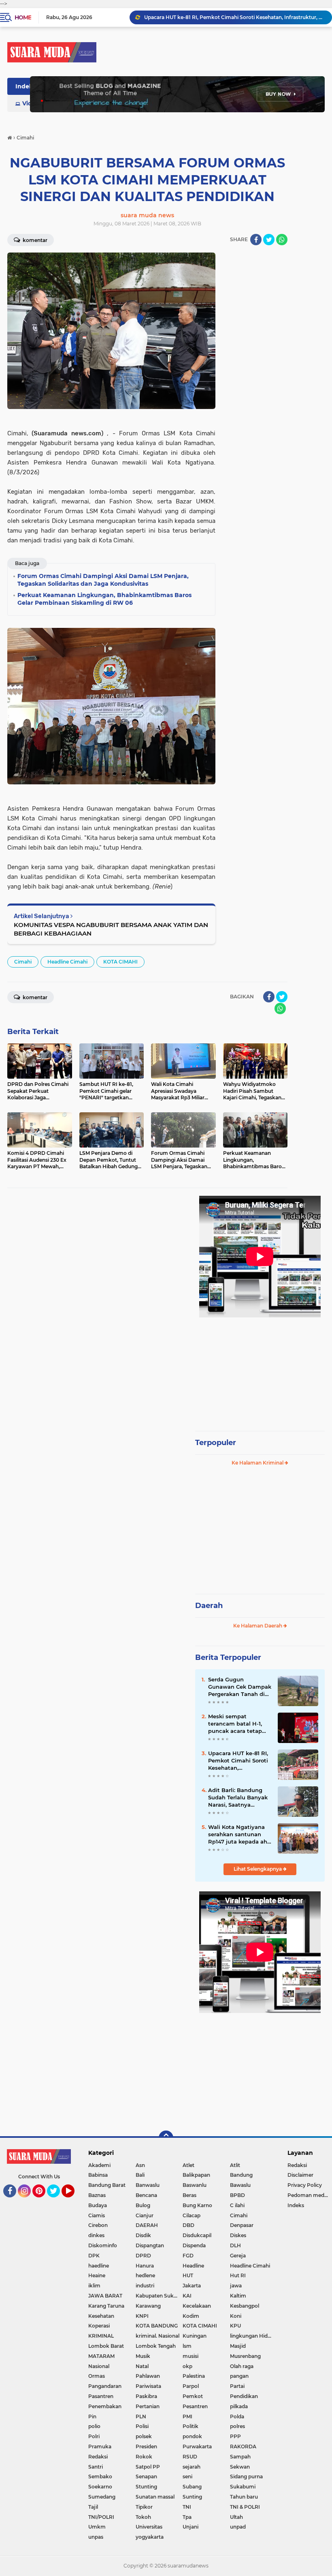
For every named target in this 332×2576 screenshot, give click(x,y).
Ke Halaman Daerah (258, 1626)
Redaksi (98, 2457)
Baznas (97, 2195)
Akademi (99, 2165)
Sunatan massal (155, 2497)
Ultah (236, 2517)
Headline (193, 2266)
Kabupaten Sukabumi (159, 2296)
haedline (99, 2266)
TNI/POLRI (101, 2517)
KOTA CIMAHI (120, 962)
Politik (190, 2426)
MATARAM (101, 2356)
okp (187, 2366)
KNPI (142, 2316)
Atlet (188, 2165)
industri (145, 2286)
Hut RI (238, 2275)
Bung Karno (197, 2205)
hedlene (145, 2275)
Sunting (192, 2497)
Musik (143, 2356)
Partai (237, 2386)
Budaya (98, 2205)
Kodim (191, 2316)
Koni (236, 2316)
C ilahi (237, 2205)
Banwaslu (148, 2185)
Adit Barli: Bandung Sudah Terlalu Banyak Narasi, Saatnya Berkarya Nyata (238, 1798)
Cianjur (145, 2215)
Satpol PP (148, 2467)
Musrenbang (245, 2356)
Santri (96, 2467)
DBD (188, 2225)
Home (23, 17)
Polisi (142, 2426)
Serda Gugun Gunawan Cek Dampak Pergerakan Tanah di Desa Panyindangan (240, 1687)
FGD (188, 2256)
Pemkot (193, 2396)
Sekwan (240, 2467)
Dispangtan (150, 2245)
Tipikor (144, 2507)
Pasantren (101, 2396)
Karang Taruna (106, 2306)
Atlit (235, 2165)
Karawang (148, 2306)
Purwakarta (197, 2446)
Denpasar (242, 2225)
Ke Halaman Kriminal (258, 1463)
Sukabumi (243, 2487)
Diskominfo (103, 2245)
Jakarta (192, 2286)
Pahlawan (148, 2376)
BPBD (237, 2195)
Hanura (145, 2266)
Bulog (143, 2205)
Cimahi (23, 962)
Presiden (146, 2446)
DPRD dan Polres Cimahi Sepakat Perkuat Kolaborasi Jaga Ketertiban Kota (234, 22)
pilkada (239, 2406)
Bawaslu (240, 2185)
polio (94, 2426)
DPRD (143, 2256)
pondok (192, 2436)
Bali (140, 2175)
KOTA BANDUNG (157, 2326)
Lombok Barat (106, 2346)
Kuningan (195, 2336)
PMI (187, 2416)
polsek (144, 2436)
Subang (192, 2487)
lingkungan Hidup (252, 2336)
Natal (142, 2366)
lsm (187, 2346)
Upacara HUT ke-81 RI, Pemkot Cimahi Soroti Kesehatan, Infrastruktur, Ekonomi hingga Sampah (239, 1761)
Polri (94, 2436)
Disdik (143, 2235)
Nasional (99, 2366)
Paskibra (146, 2396)
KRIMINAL (101, 2336)
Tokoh (143, 2517)
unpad (238, 2527)
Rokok (144, 2457)
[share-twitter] (269, 240)
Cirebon (98, 2225)
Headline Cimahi (67, 962)
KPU (235, 2326)
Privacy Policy (305, 2185)
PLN (141, 2416)
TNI (187, 2507)
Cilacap (192, 2215)
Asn (140, 2165)
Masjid (238, 2346)
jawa (236, 2286)
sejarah (192, 2467)
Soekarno (100, 2487)
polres (237, 2426)
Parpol (191, 2386)
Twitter (57, 2201)
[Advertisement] (260, 1370)
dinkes (96, 2235)
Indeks (26, 86)
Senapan (146, 2476)
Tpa (187, 2517)
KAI (187, 2296)
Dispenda (194, 2245)
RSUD (190, 2457)
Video (31, 103)
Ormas (97, 2376)
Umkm (97, 2527)
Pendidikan (244, 2396)
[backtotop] (166, 2138)
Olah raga (242, 2366)
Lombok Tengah (156, 2346)
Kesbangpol (245, 2306)
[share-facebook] (256, 240)
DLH (235, 2245)
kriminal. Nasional (157, 2336)
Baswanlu (195, 2185)
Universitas (149, 2527)
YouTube (73, 2201)
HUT (188, 2275)
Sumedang (102, 2497)
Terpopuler (216, 1443)
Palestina (194, 2376)
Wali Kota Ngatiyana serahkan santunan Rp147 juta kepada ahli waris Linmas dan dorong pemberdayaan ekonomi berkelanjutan (239, 1835)
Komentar (34, 240)
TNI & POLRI (245, 2507)
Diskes (238, 2235)
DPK (94, 2256)
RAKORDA (243, 2446)
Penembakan (105, 2406)
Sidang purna (246, 2476)
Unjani (190, 2527)
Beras (189, 2195)
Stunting (146, 2487)
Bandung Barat (107, 2185)
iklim (94, 2286)
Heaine (97, 2275)
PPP (235, 2436)
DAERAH (147, 2225)
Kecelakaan (197, 2306)
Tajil (93, 2507)
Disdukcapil (197, 2235)
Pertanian (148, 2406)
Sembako (100, 2476)
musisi (190, 2356)
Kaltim (238, 2296)
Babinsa (98, 2175)
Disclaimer (300, 2175)
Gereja (238, 2256)
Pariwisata (148, 2386)
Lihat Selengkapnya (258, 1869)
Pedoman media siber (310, 2195)
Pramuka (100, 2446)
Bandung (241, 2175)
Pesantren (195, 2406)
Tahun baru (244, 2497)
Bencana (146, 2195)
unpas (96, 2537)
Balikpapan (196, 2175)
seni (187, 2476)
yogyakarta (150, 2537)
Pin (92, 2416)
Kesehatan (101, 2316)
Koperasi (99, 2326)
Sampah (240, 2457)
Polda (237, 2416)
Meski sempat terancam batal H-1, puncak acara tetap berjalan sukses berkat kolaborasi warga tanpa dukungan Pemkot (239, 1724)
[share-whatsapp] (282, 240)
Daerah (209, 1606)
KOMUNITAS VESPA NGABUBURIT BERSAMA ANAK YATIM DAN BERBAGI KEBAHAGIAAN (111, 929)
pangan (239, 2376)
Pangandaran (105, 2386)
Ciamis (97, 2215)
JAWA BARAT (105, 2296)
